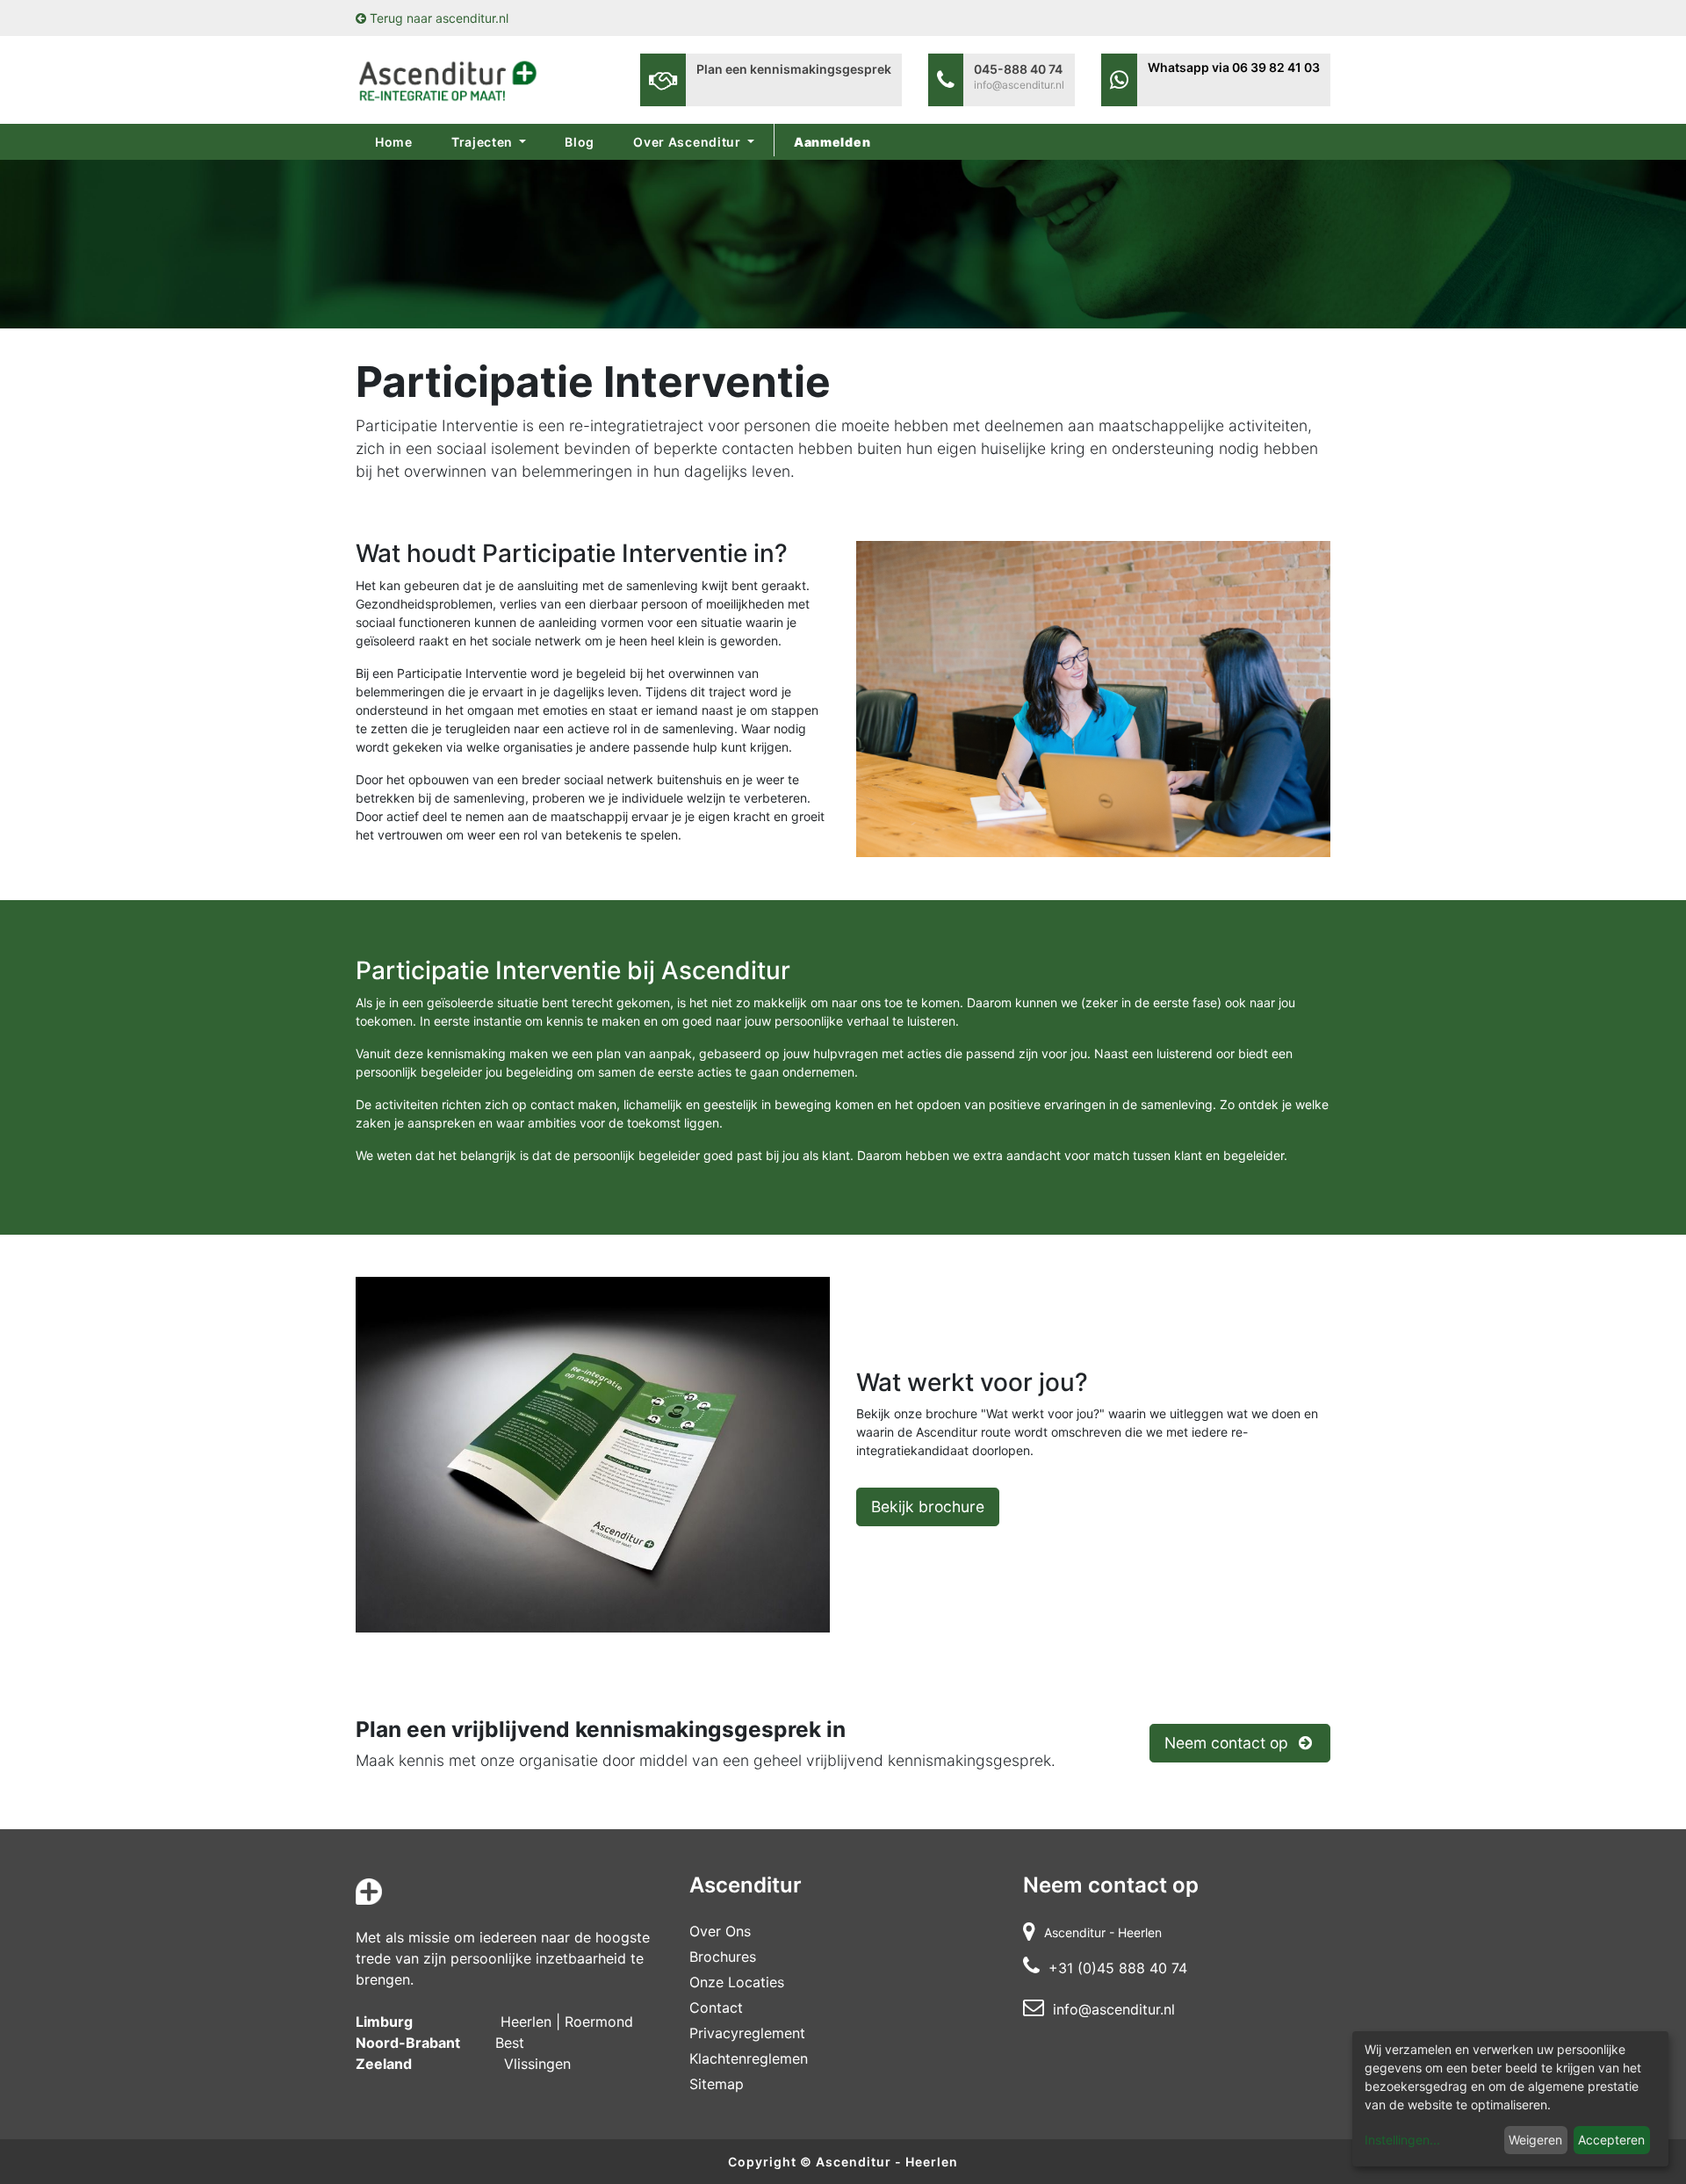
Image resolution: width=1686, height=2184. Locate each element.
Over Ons (720, 1931)
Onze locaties (737, 1982)
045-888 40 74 (1018, 69)
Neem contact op (1228, 1743)
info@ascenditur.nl (1019, 85)
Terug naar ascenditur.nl (437, 18)
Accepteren (1611, 2140)
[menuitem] (394, 142)
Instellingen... (1402, 2140)
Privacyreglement (747, 2033)
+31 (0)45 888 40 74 (1118, 1968)
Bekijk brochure (928, 1506)
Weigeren (1535, 2140)
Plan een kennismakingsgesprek (794, 69)
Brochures (723, 1957)
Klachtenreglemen (749, 2058)
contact (716, 2007)
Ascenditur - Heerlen (887, 2162)
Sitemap (717, 2084)
